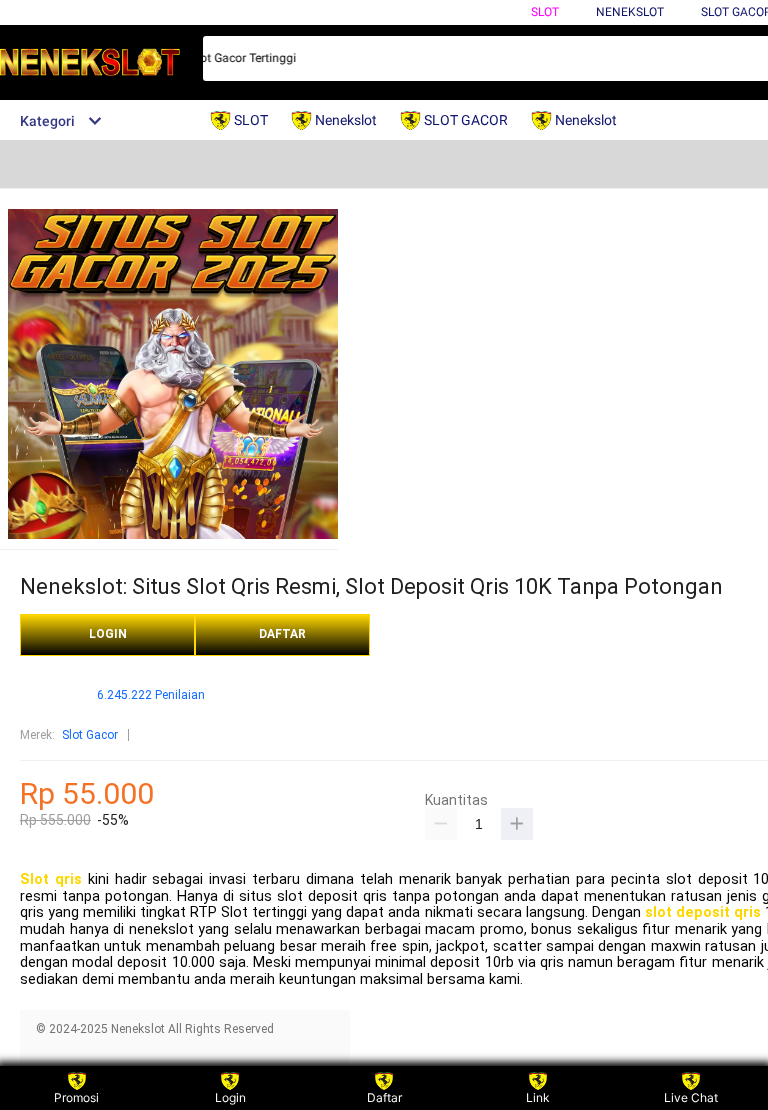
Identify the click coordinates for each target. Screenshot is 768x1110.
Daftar (384, 1097)
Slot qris (51, 879)
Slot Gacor (90, 735)
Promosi (76, 1097)
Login (230, 1097)
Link (538, 1097)
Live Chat (691, 1097)
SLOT (545, 12)
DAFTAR (282, 634)
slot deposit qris (703, 912)
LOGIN (108, 634)
